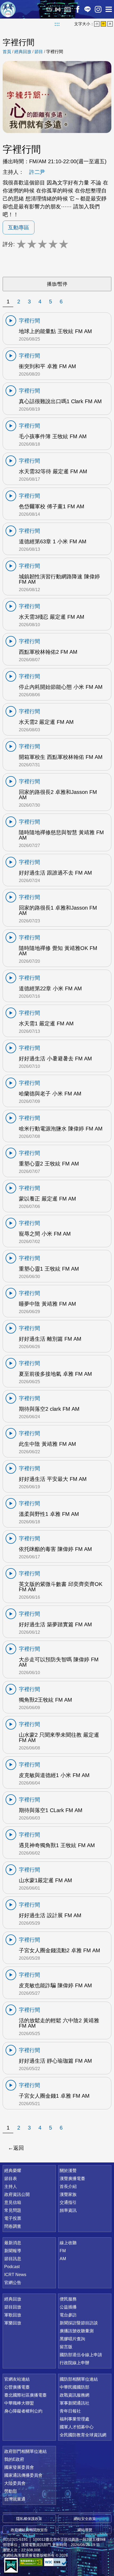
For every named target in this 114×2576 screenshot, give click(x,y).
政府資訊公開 (17, 2194)
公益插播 (68, 2307)
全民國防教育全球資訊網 (83, 2435)
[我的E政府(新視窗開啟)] (11, 2566)
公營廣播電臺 (17, 2387)
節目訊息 (13, 2259)
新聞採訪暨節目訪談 (79, 2323)
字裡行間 (55, 52)
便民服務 (68, 2299)
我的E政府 (14, 2459)
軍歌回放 (13, 2315)
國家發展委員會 (19, 2467)
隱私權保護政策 (29, 2519)
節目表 (11, 2179)
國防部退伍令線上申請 (81, 2355)
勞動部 (11, 2491)
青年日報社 (70, 2411)
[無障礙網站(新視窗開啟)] (31, 2562)
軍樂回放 (13, 2323)
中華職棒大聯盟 (19, 2403)
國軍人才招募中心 (77, 2427)
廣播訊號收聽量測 (77, 2331)
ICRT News (15, 2275)
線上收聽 (58, 9)
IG (98, 9)
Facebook (78, 9)
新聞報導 (13, 2251)
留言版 (66, 2347)
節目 (39, 52)
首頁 (7, 52)
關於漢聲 (68, 2171)
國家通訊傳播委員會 (23, 2475)
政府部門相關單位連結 (25, 2451)
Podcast (12, 2267)
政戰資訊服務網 (74, 2395)
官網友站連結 (17, 2379)
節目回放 (13, 2307)
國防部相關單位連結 (79, 2379)
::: (57, 24)
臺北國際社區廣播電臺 (25, 2395)
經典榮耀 (13, 2171)
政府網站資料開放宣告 (29, 2530)
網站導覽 (85, 2530)
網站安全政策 (85, 2519)
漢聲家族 (68, 2194)
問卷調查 (13, 2226)
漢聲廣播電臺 (8, 9)
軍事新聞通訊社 (74, 2403)
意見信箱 (13, 2202)
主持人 (11, 2186)
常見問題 (13, 2210)
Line (87, 9)
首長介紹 (68, 2186)
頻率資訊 (68, 2210)
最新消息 (13, 2243)
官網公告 (13, 2283)
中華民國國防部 (74, 2387)
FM (63, 2251)
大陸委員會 (15, 2483)
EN (49, 9)
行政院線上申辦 (74, 2363)
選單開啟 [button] (109, 9)
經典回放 (68, 9)
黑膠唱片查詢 (72, 2339)
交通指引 (68, 2202)
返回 (19, 2148)
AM (63, 2259)
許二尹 (37, 172)
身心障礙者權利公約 (23, 2411)
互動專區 (19, 227)
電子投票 (13, 2218)
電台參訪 (68, 2315)
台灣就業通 (15, 2499)
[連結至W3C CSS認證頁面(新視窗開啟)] (56, 2562)
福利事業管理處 (74, 2419)
